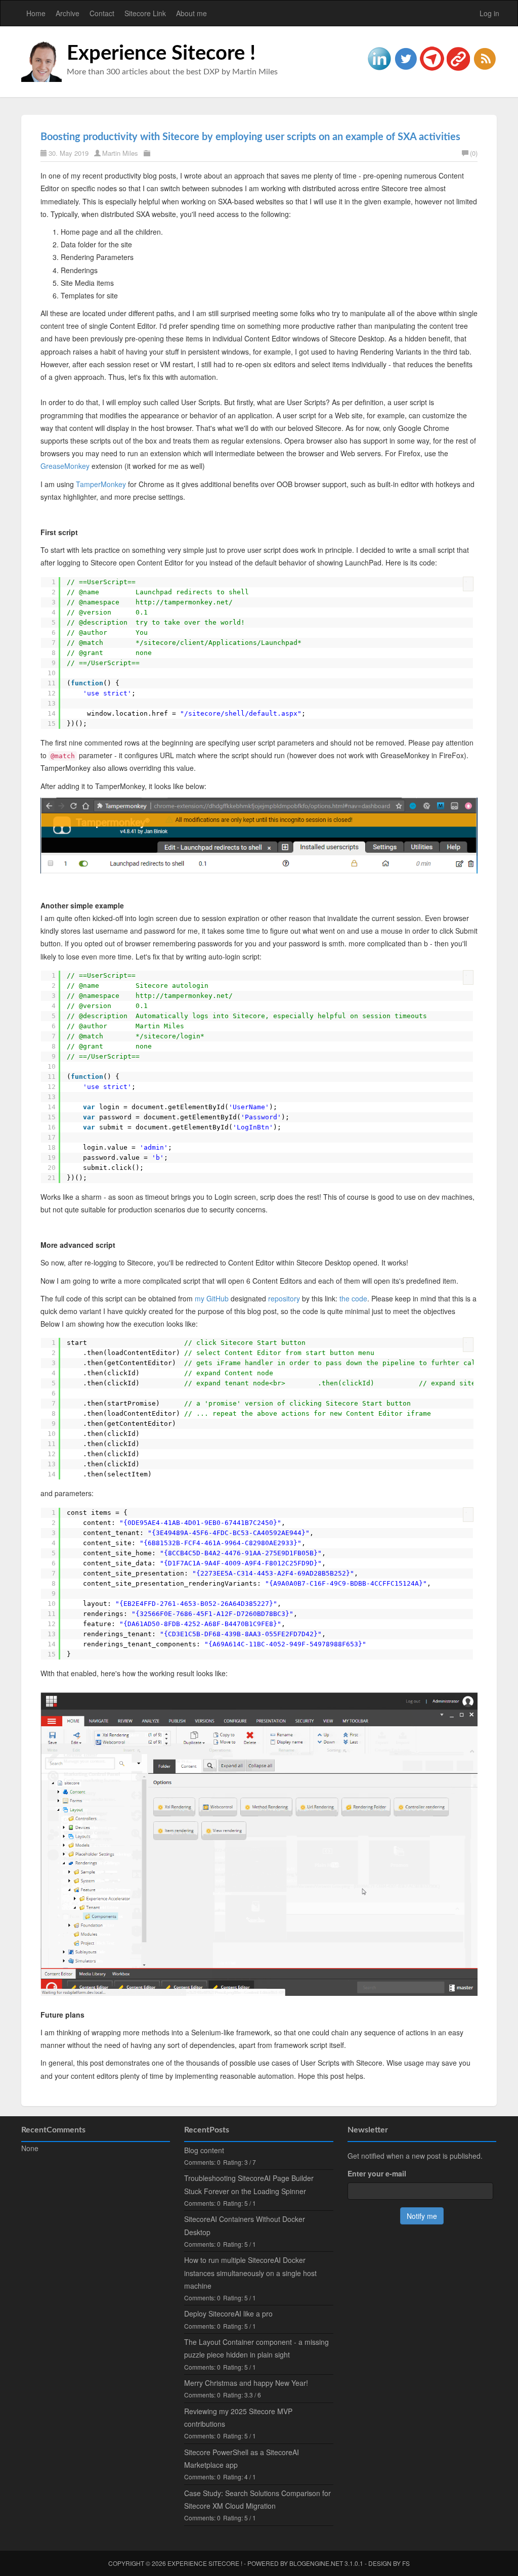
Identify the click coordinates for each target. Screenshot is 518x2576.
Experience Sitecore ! (161, 54)
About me (191, 13)
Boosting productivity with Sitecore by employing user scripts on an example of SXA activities (250, 137)
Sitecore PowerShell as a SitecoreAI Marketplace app (242, 2458)
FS (406, 2563)
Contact (102, 13)
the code (353, 1298)
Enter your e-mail (377, 2173)
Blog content (204, 2150)
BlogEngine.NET (316, 2563)
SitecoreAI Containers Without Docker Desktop (245, 2225)
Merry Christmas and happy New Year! (246, 2383)
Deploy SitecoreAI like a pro (228, 2313)
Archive (68, 13)
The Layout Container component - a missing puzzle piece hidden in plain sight (256, 2348)
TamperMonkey (102, 484)
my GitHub (212, 1298)
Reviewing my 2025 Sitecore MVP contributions (238, 2417)
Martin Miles (120, 153)
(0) (474, 153)
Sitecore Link (145, 13)
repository (284, 1298)
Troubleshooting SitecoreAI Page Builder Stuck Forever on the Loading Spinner (249, 2184)
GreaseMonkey (65, 466)
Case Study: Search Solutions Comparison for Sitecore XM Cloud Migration (257, 2499)
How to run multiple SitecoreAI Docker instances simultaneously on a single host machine (250, 2273)
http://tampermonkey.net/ (184, 602)
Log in (489, 13)
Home (36, 13)
